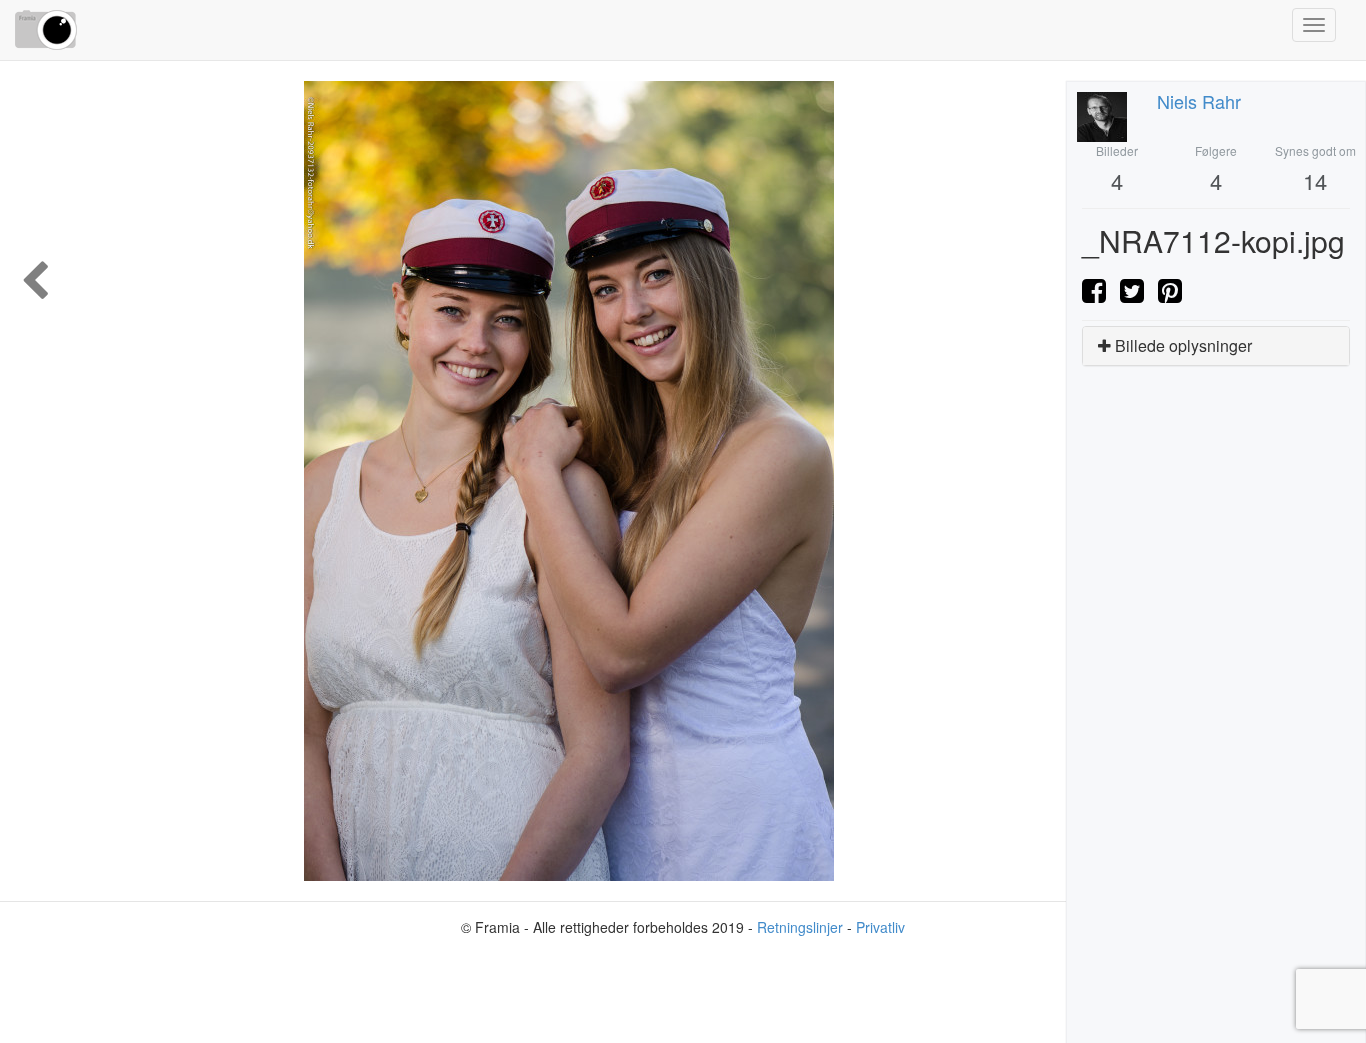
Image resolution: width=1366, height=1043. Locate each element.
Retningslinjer (800, 927)
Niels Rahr (1199, 101)
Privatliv (880, 927)
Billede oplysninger (1181, 345)
